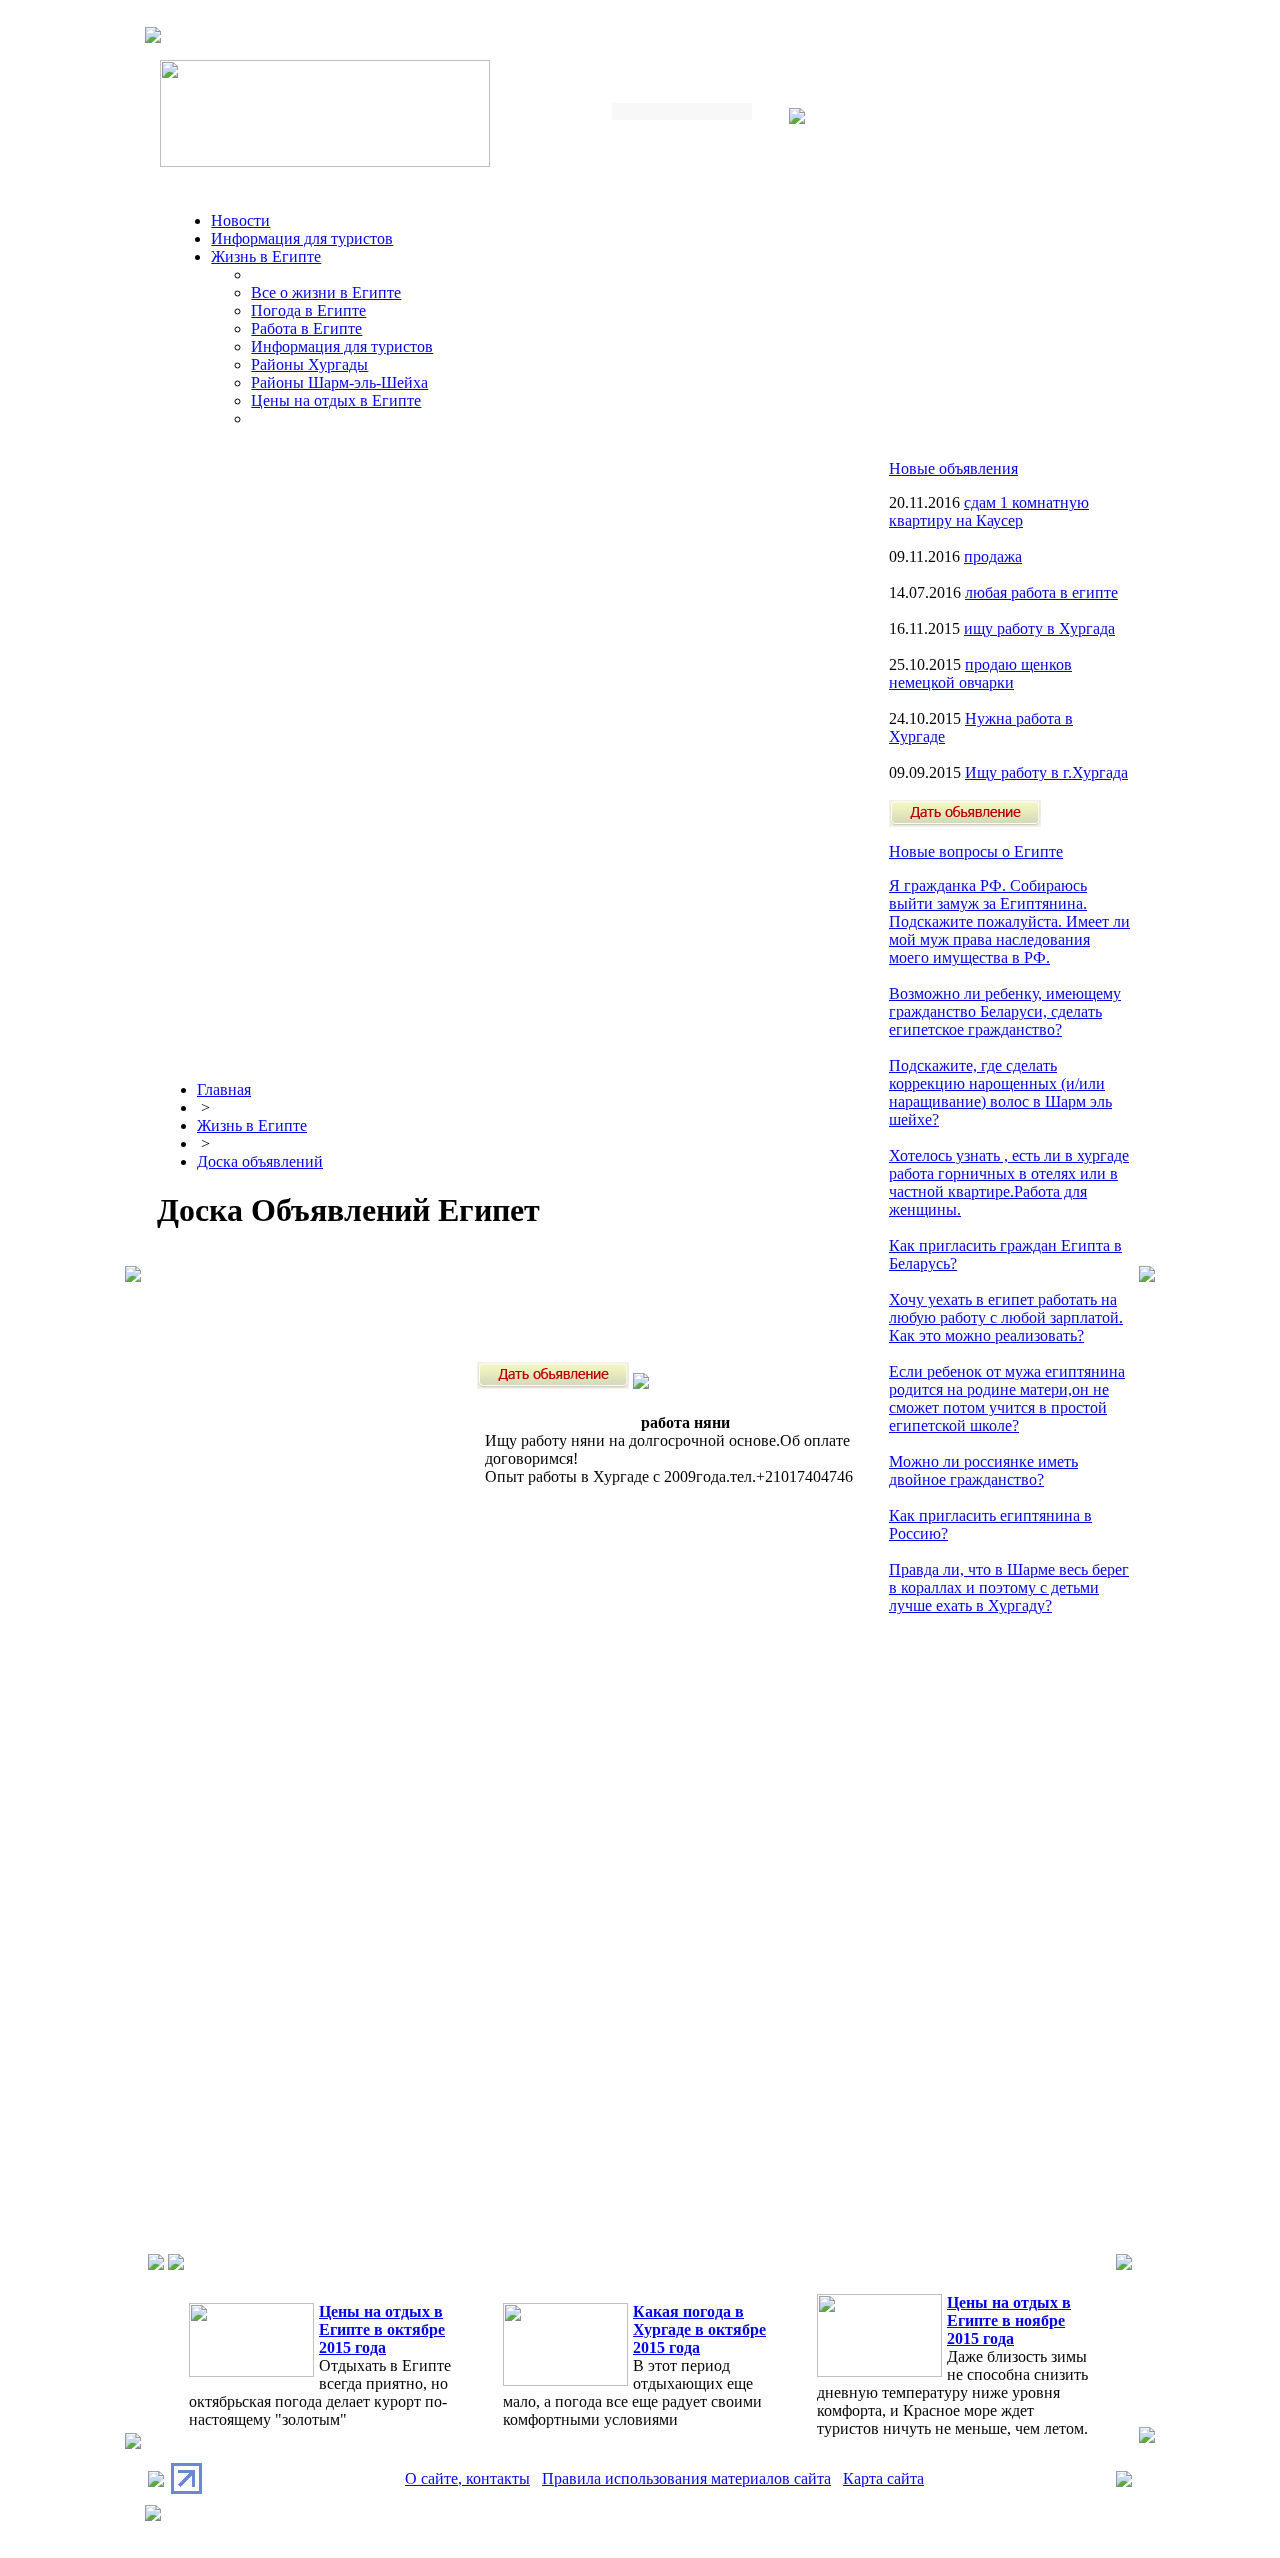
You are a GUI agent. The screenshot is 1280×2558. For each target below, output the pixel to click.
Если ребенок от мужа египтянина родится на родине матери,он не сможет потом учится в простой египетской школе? (1007, 1398)
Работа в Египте (306, 328)
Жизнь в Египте (266, 256)
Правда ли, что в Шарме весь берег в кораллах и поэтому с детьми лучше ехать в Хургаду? (1009, 1587)
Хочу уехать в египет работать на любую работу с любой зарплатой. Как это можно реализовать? (1006, 1317)
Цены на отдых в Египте (336, 400)
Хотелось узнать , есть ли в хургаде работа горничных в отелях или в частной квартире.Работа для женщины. (1009, 1182)
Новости (240, 220)
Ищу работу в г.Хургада (1046, 772)
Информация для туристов (302, 238)
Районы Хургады (309, 364)
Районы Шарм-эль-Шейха (339, 382)
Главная (224, 1089)
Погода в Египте (308, 310)
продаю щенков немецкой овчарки (980, 673)
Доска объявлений (260, 1161)
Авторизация (850, 118)
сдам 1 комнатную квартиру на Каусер (989, 511)
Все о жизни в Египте (326, 292)
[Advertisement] (521, 1296)
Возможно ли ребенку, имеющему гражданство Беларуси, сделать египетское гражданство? (1005, 1011)
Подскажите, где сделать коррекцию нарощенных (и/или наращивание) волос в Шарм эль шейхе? (1000, 1092)
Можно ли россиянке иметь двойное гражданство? (983, 1470)
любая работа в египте (1041, 592)
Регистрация (950, 118)
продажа (993, 556)
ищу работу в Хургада (1039, 628)
